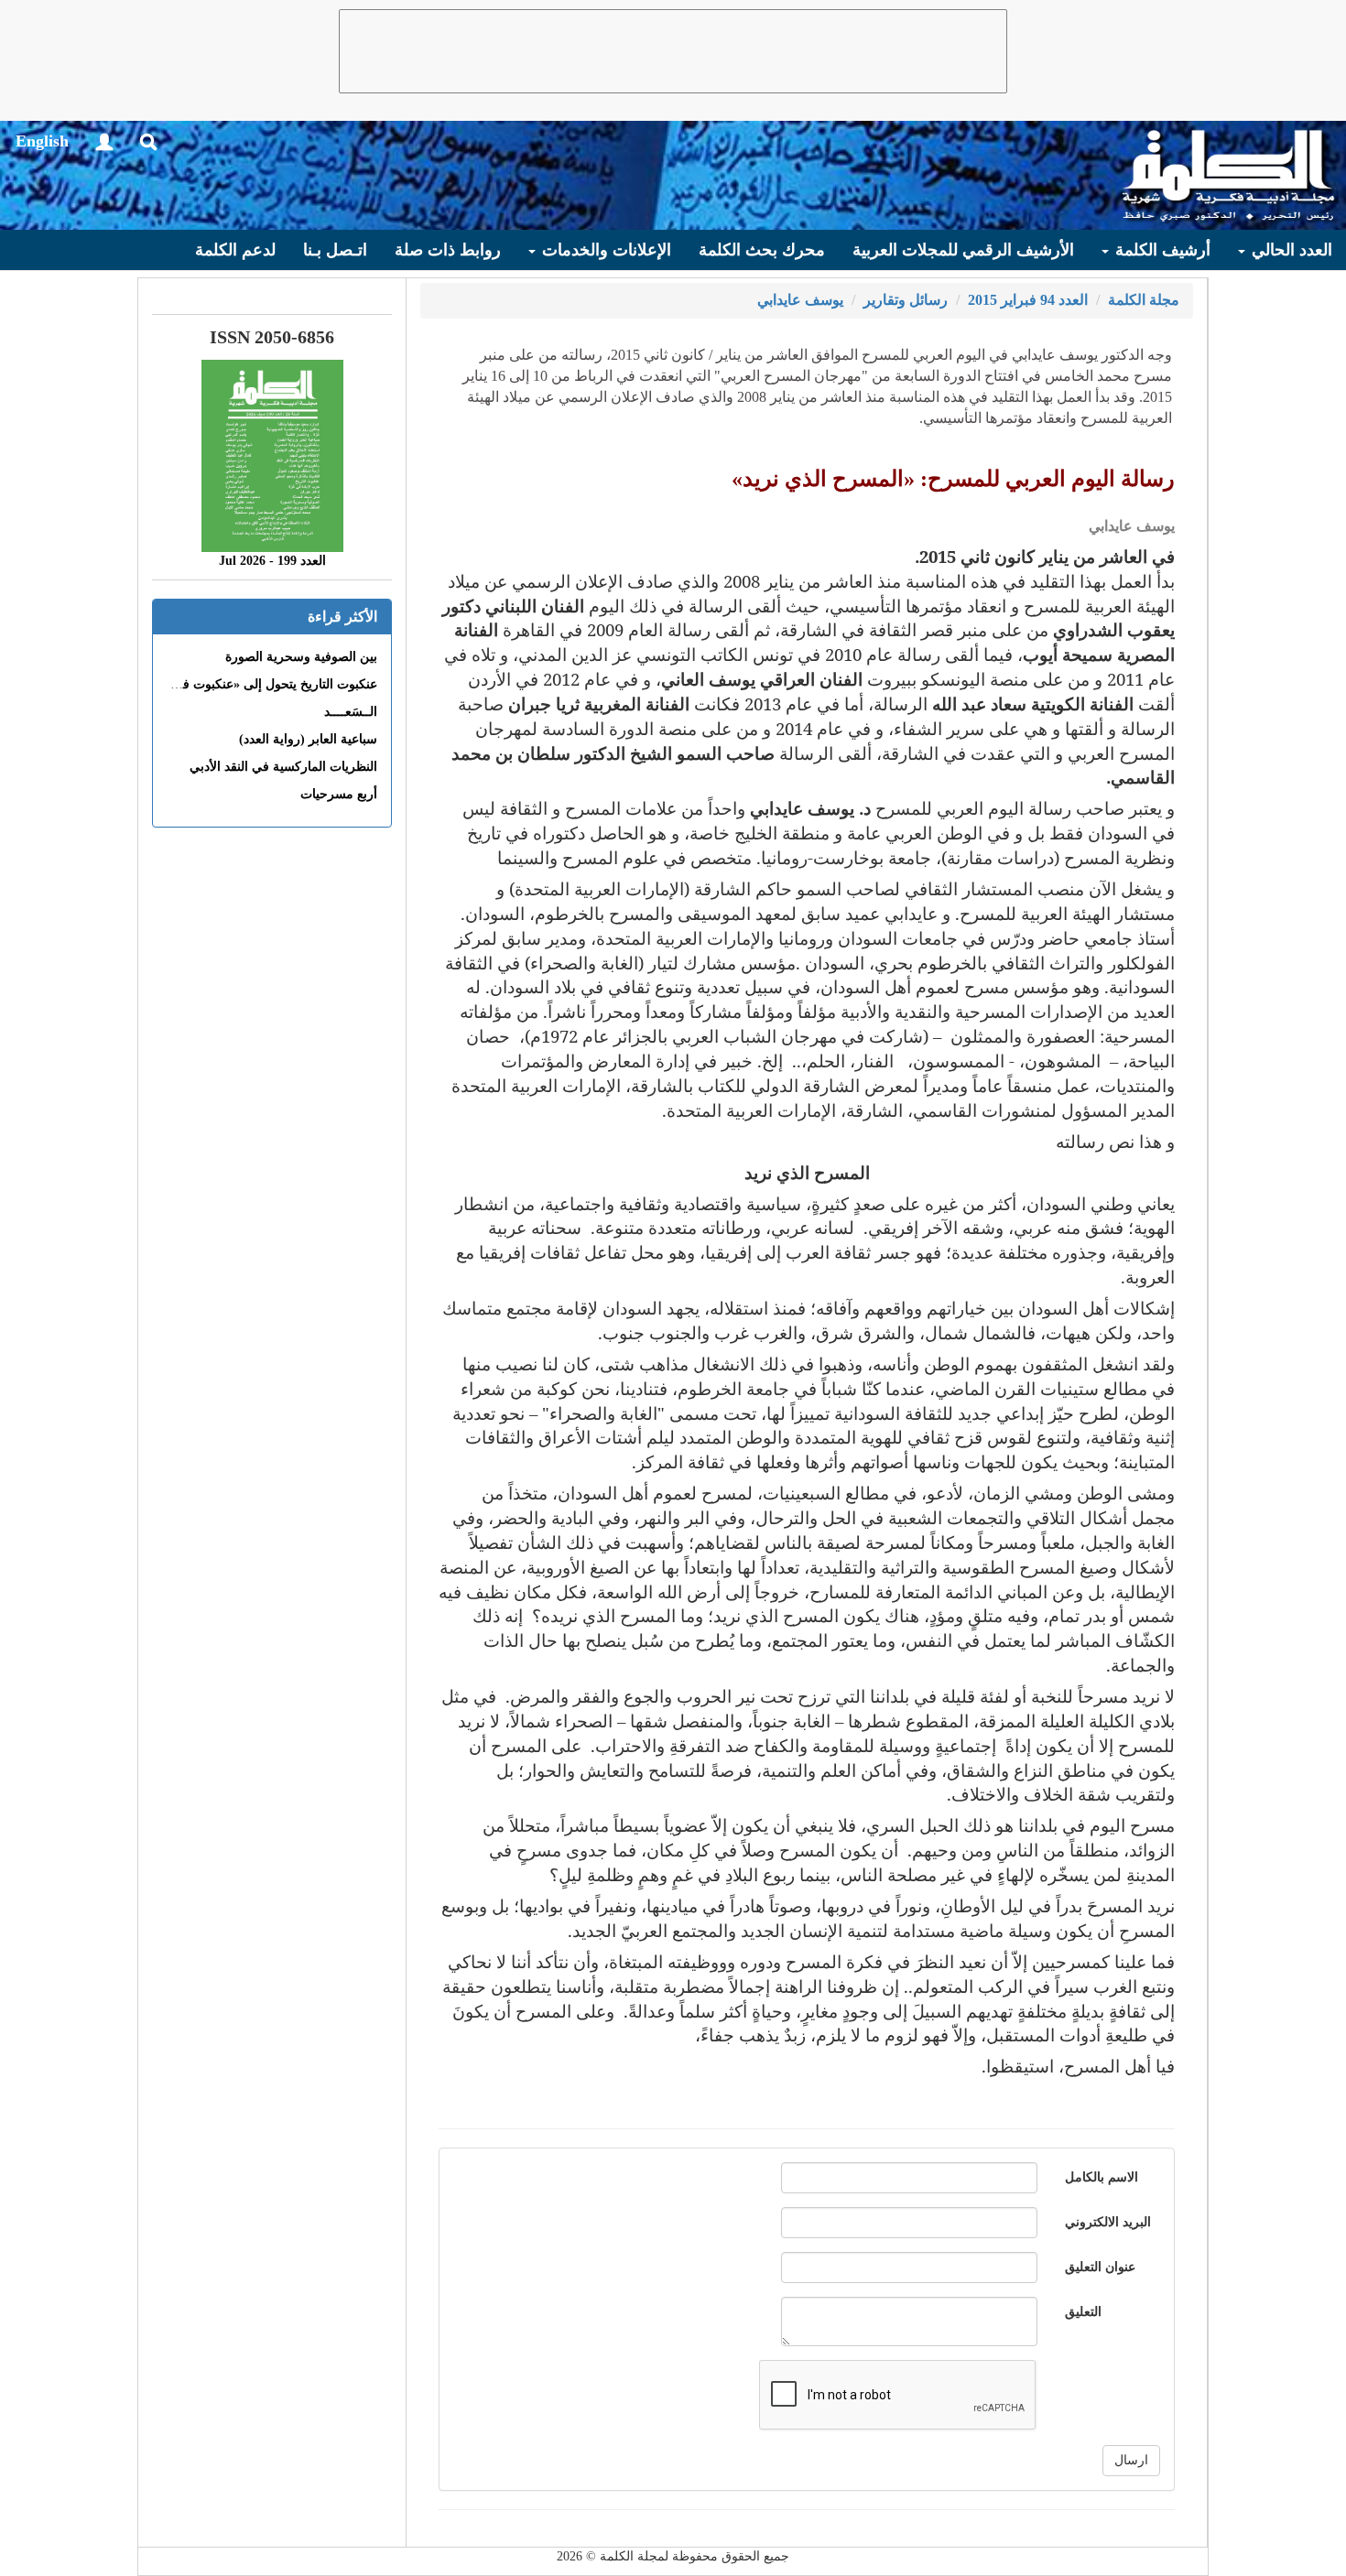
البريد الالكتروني (1108, 2222)
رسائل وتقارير (906, 300)
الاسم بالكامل (1102, 2177)
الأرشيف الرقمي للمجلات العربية (963, 250)
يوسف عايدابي (800, 300)
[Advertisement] (673, 51)
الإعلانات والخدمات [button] (604, 250)
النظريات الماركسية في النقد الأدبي (283, 767)
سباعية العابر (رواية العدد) (308, 739)
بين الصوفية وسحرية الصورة (301, 657)
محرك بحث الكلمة (762, 250)
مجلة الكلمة (1144, 300)
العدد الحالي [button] (1290, 250)
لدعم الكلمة (235, 250)
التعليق (1083, 2312)
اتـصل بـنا (335, 250)
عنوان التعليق (1100, 2267)
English (42, 141)
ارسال (1131, 2460)
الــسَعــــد (351, 712)
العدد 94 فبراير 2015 (1028, 300)
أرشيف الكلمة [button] (1161, 250)
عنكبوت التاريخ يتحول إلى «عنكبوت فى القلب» (254, 684)
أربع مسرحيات (339, 794)
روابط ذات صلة (448, 250)
